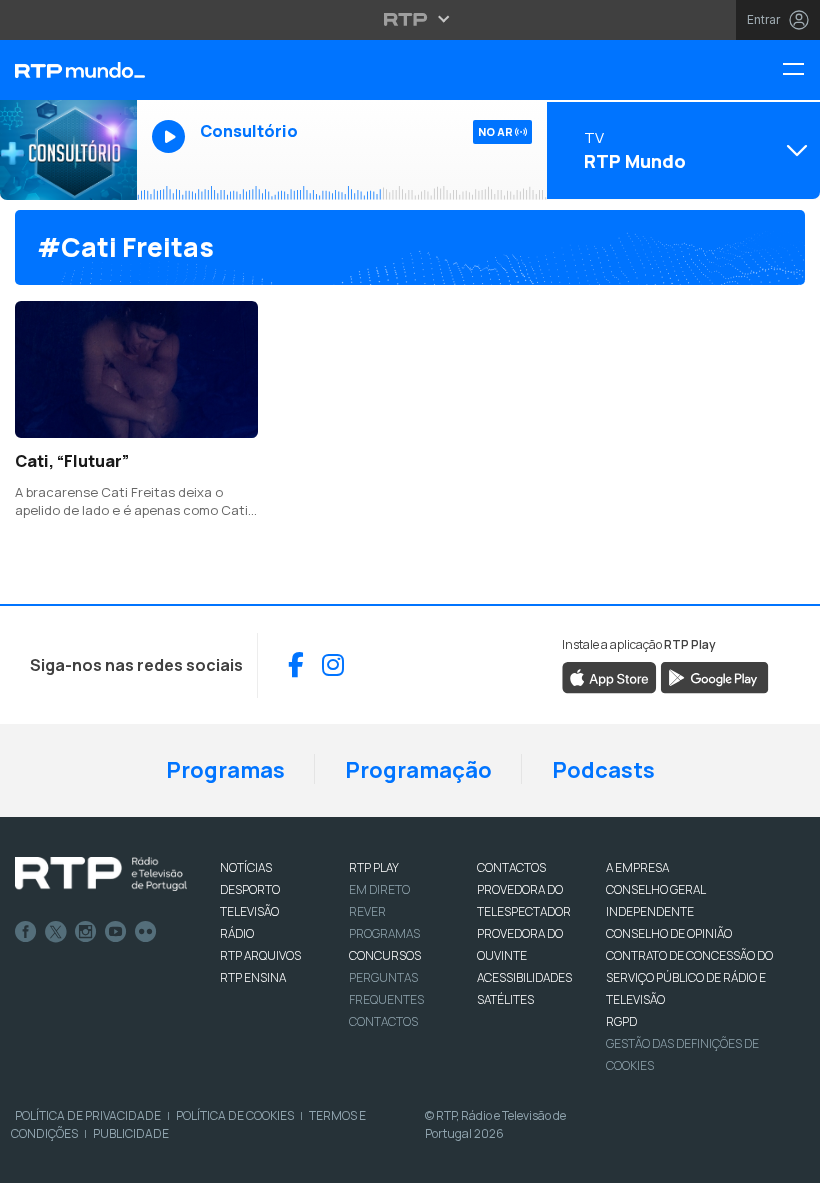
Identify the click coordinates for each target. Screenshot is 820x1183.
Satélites (505, 999)
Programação (418, 770)
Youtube (116, 932)
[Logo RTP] (101, 874)
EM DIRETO (379, 889)
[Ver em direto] (68, 150)
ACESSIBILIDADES (524, 977)
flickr (146, 932)
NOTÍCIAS (246, 867)
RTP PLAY (374, 867)
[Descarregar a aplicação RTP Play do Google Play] (714, 676)
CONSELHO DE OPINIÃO (669, 933)
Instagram (86, 932)
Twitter (56, 932)
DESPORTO (250, 889)
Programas (225, 770)
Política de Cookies (235, 1115)
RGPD (621, 1021)
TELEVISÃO (249, 911)
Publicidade (131, 1133)
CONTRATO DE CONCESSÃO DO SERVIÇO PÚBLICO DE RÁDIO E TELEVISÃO (689, 977)
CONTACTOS (511, 867)
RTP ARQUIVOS (260, 955)
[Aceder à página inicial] (68, 70)
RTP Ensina (253, 977)
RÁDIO (237, 933)
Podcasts (603, 770)
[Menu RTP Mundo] (801, 70)
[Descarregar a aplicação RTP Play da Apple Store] (609, 676)
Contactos (383, 1021)
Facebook (26, 932)
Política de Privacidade (88, 1115)
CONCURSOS (385, 955)
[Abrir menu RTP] (410, 19)
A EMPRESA (637, 867)
